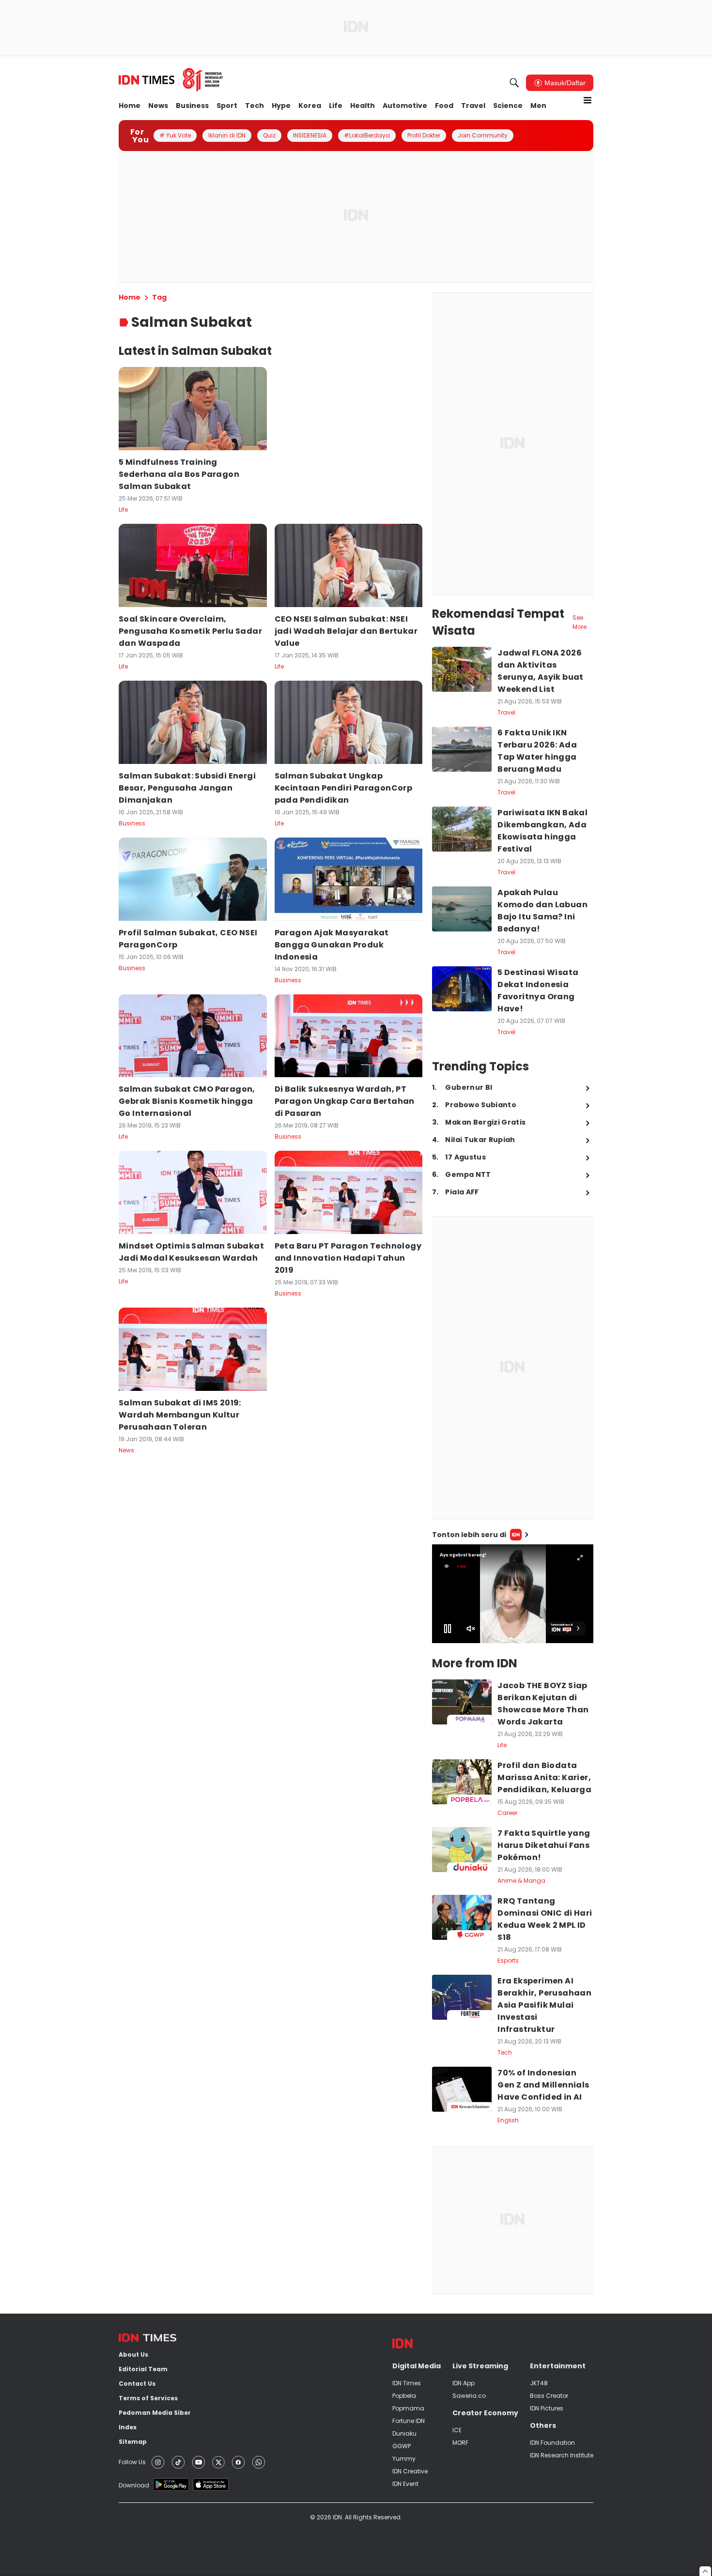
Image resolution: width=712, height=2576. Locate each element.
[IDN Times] (171, 80)
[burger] (588, 100)
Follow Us (132, 2462)
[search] (514, 83)
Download (134, 2485)
